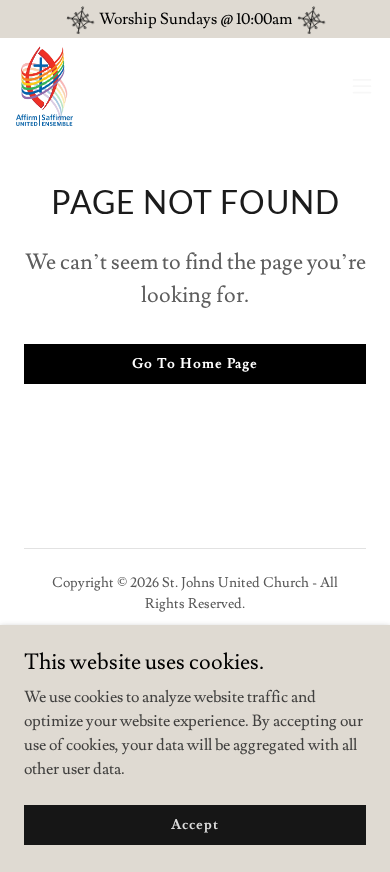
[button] (362, 86)
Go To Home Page (195, 364)
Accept (194, 824)
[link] (44, 86)
